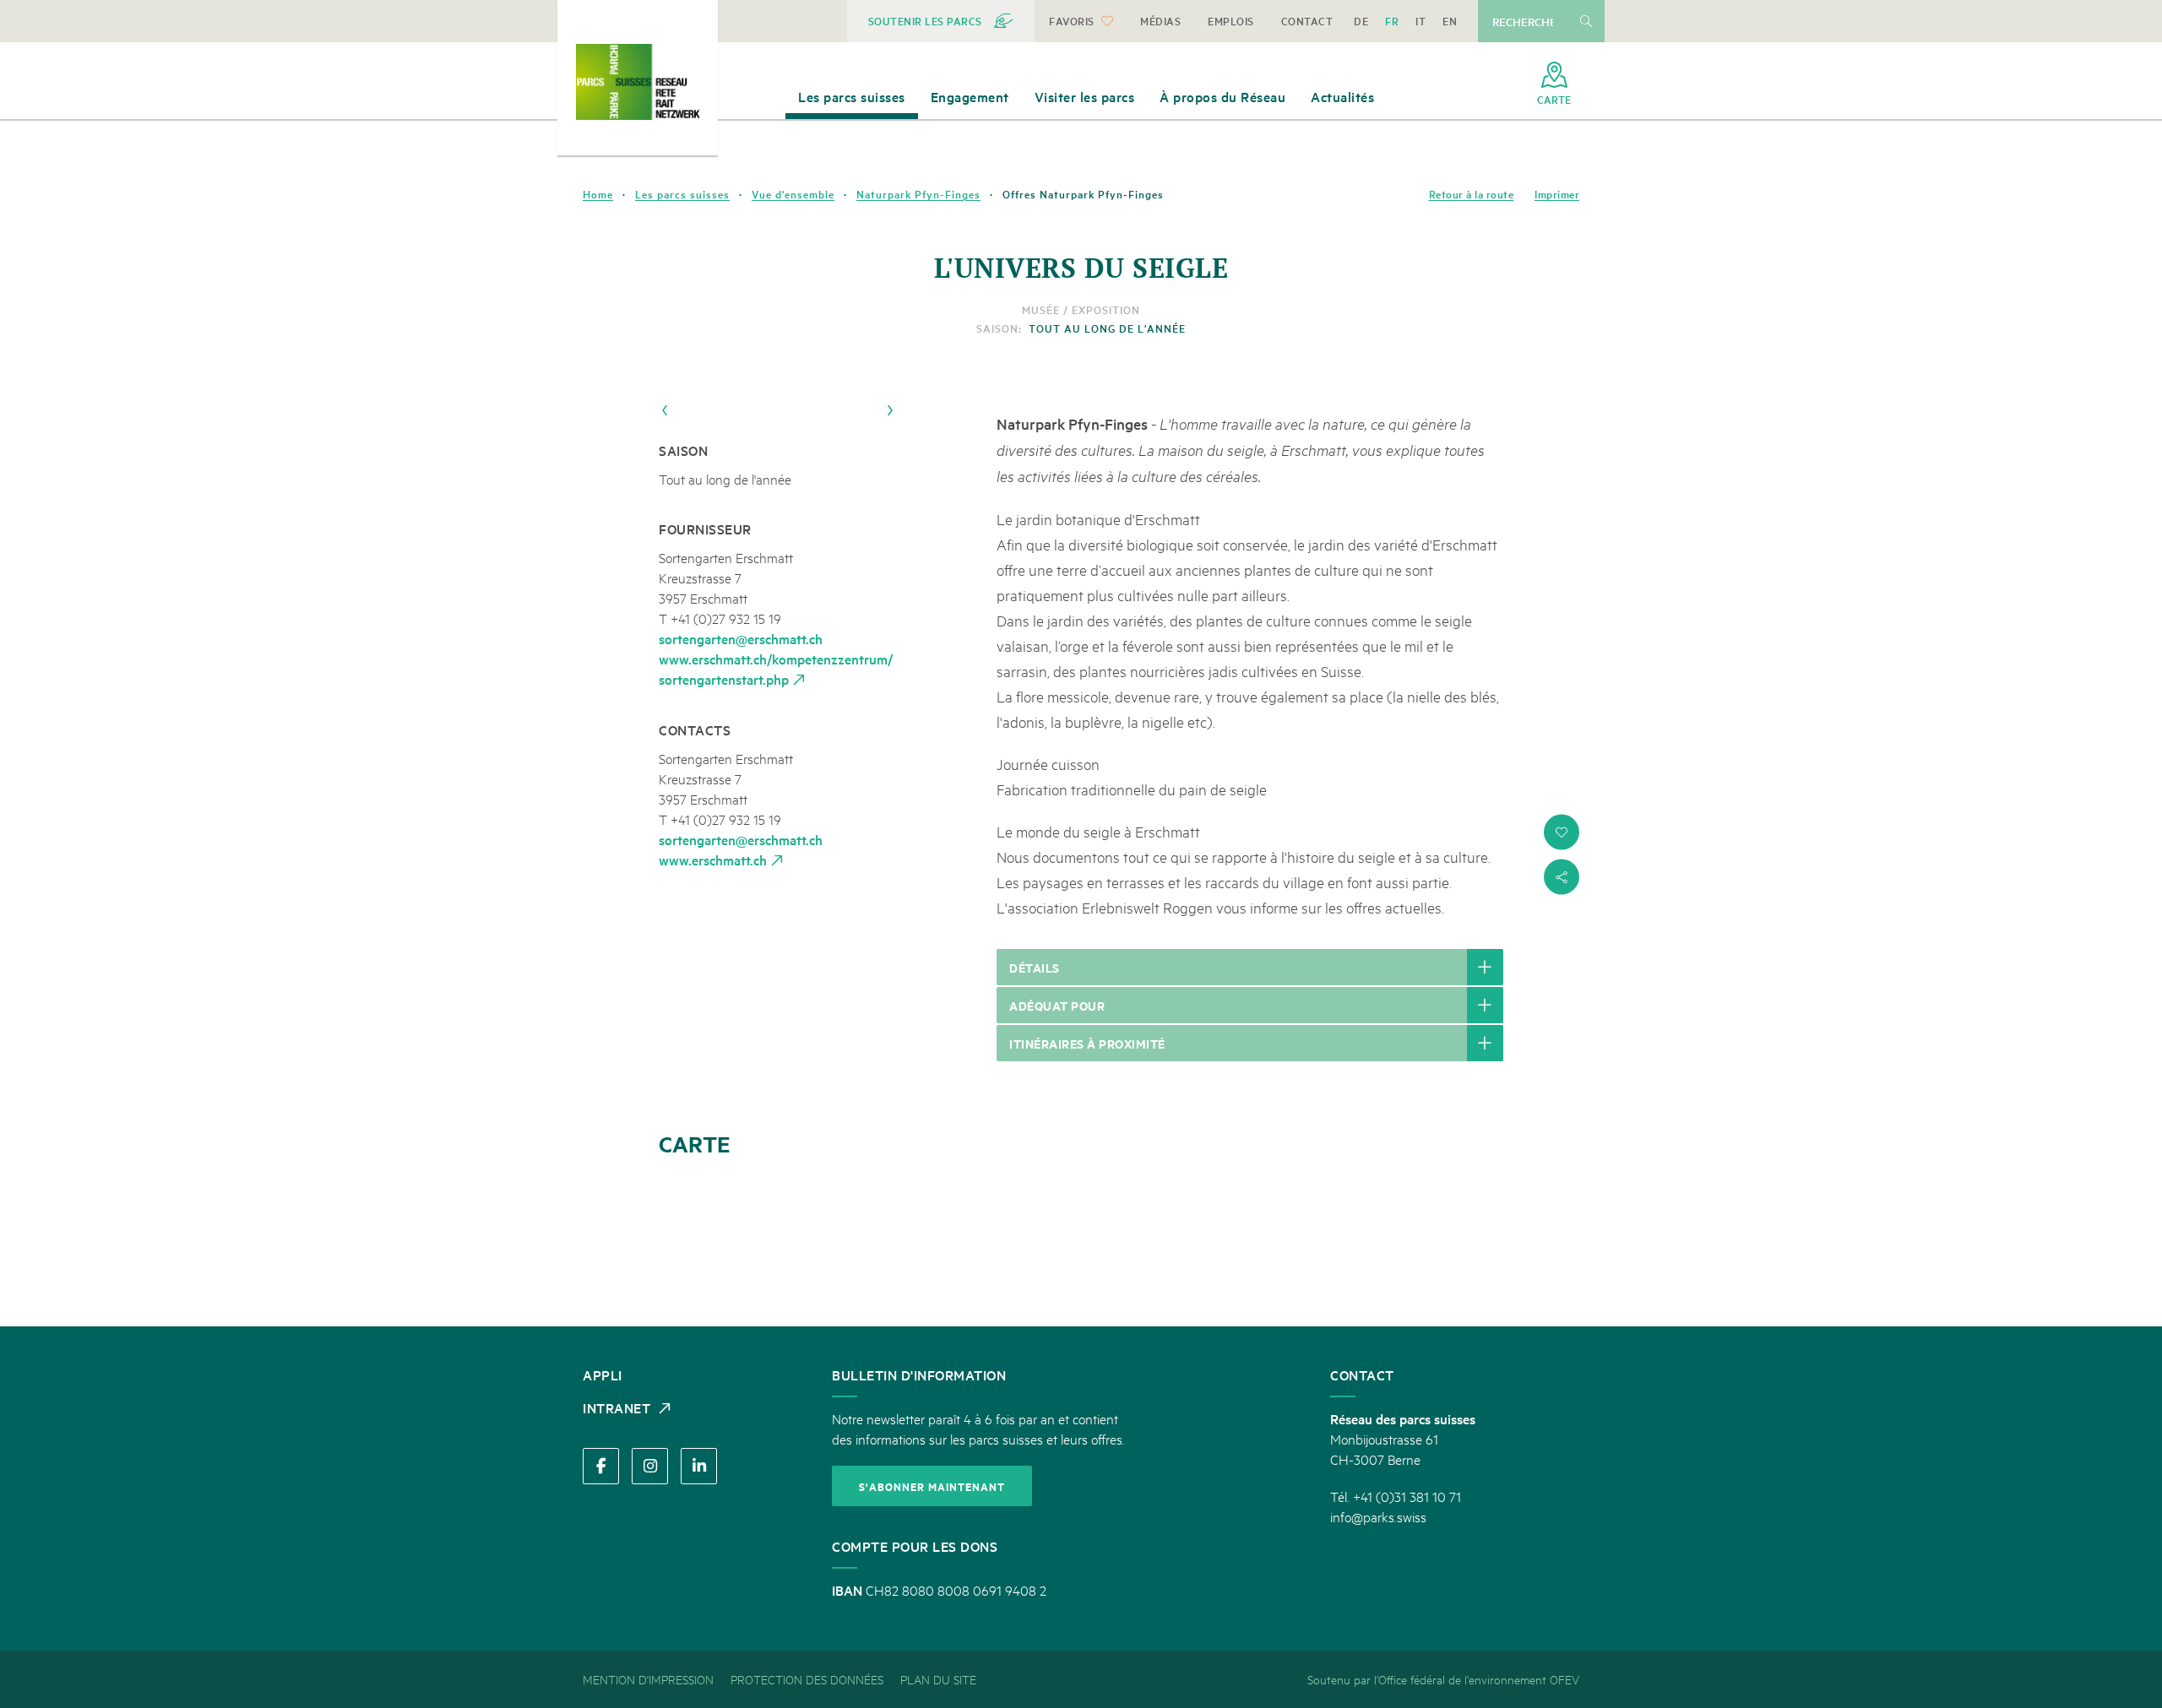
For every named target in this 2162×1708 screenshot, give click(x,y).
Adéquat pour (1057, 1005)
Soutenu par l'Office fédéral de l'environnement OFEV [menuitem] (1443, 1679)
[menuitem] (941, 21)
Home (598, 194)
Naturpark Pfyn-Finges (918, 194)
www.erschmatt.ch (713, 859)
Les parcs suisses (682, 194)
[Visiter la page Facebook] (601, 1466)
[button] (1562, 832)
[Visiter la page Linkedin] (699, 1466)
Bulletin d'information (919, 1375)
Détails (1035, 967)
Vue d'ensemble (793, 194)
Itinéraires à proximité (1087, 1043)
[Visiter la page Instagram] (650, 1466)
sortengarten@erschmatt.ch (741, 638)
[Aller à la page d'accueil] (638, 82)
